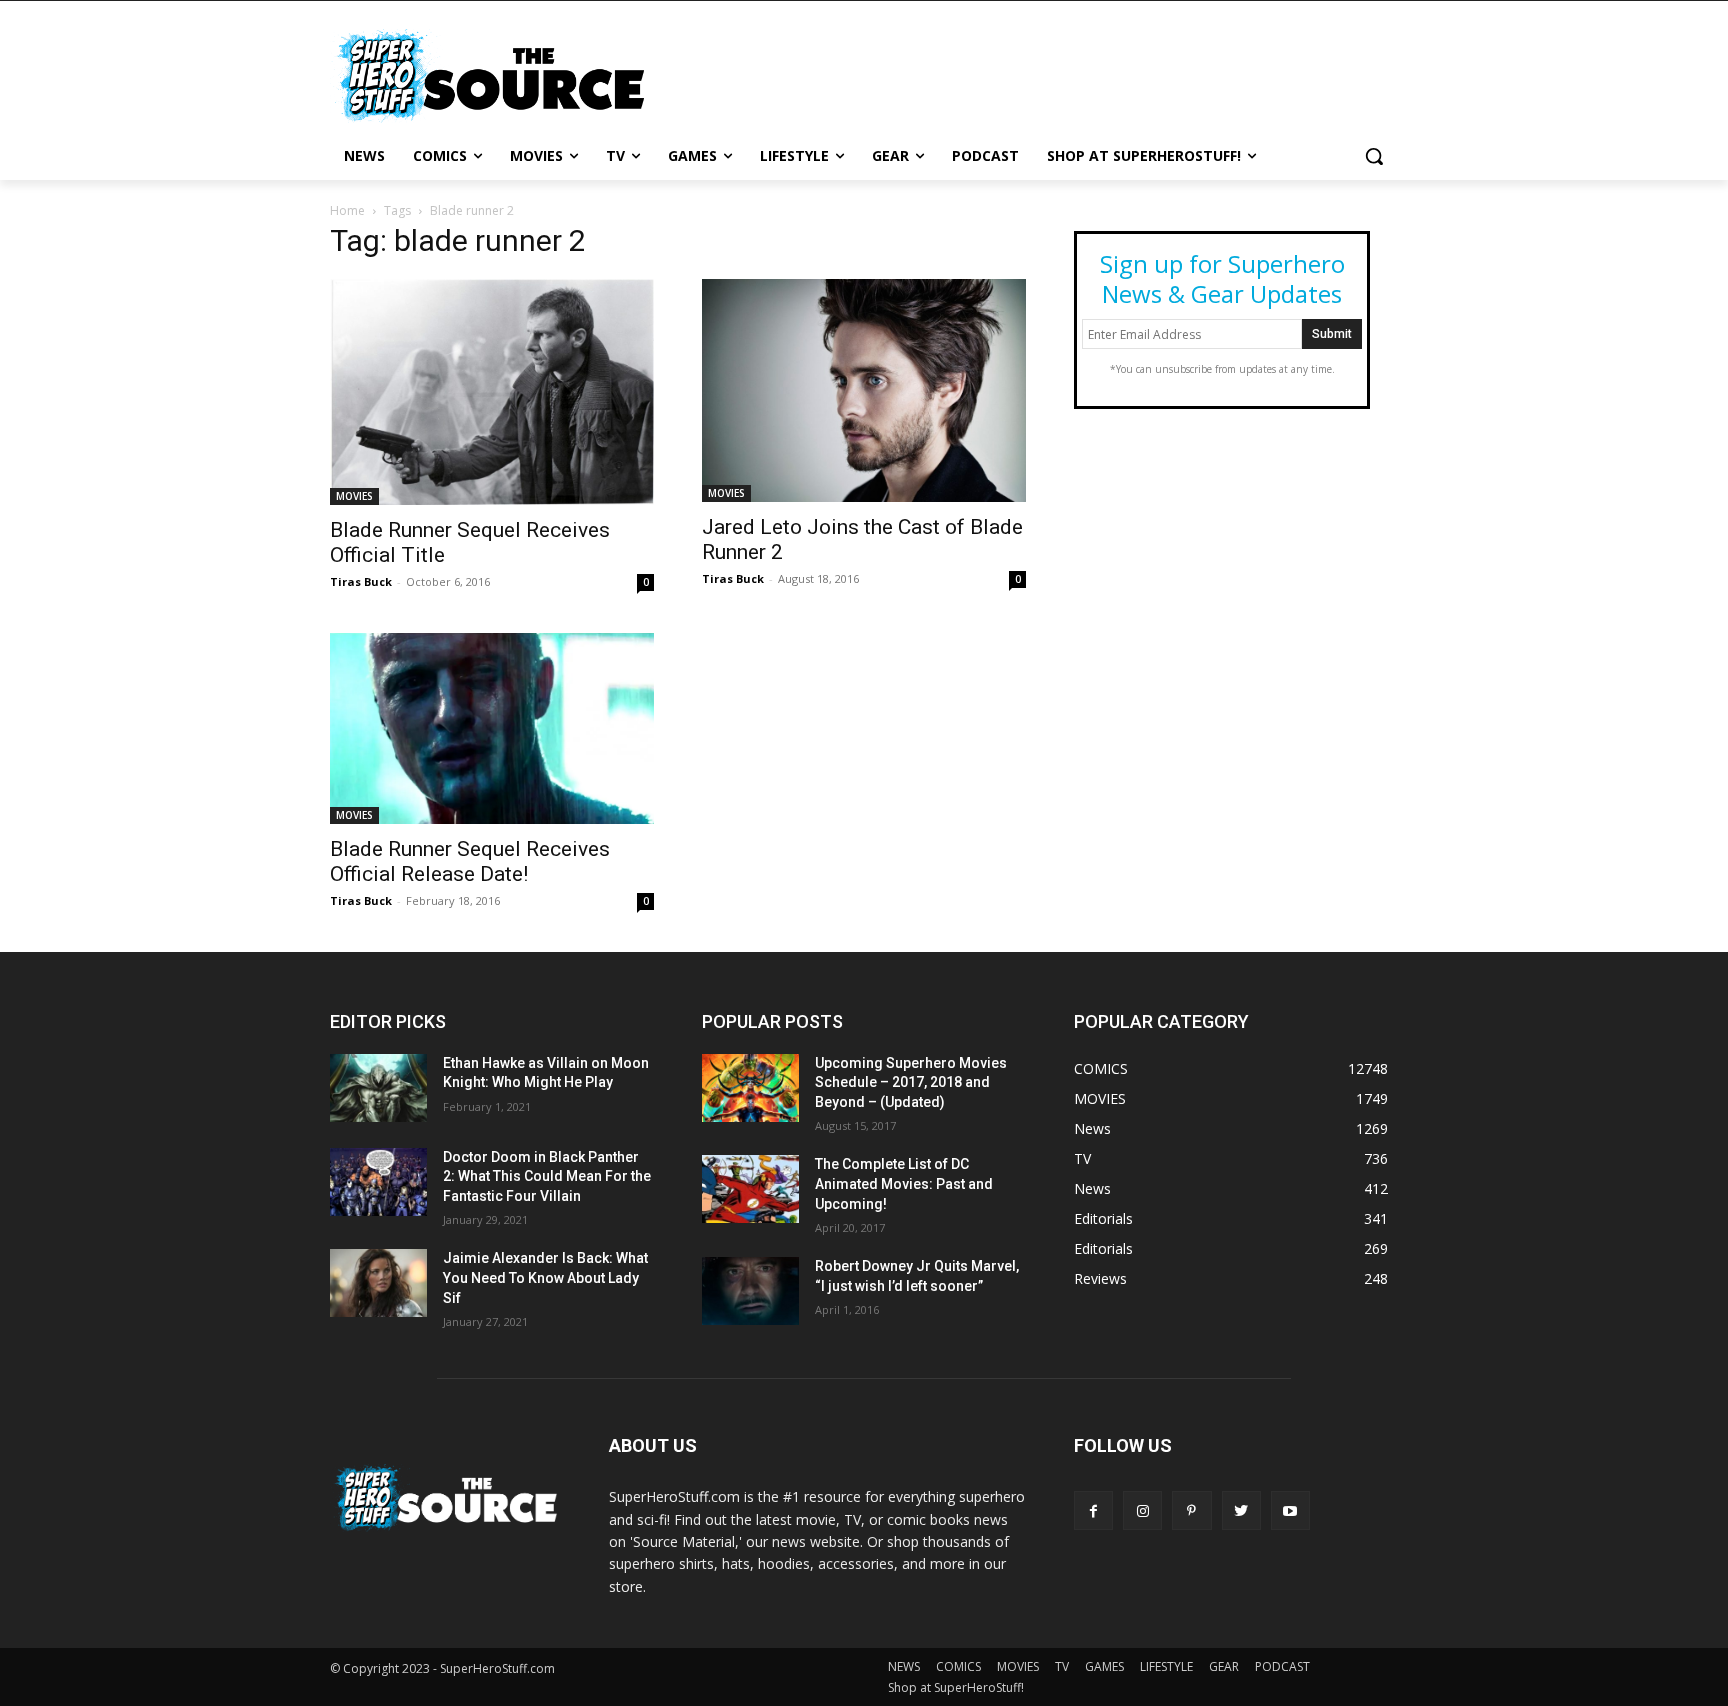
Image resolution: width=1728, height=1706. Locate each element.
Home (347, 210)
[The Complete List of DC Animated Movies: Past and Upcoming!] (750, 1189)
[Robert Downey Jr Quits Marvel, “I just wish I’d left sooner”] (750, 1291)
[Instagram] (1142, 1510)
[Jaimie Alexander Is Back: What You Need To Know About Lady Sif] (378, 1283)
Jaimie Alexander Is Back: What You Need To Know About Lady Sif (545, 1277)
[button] (1374, 156)
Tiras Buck (361, 581)
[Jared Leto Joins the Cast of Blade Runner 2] (864, 390)
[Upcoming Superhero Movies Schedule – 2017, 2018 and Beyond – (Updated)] (750, 1088)
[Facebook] (1093, 1510)
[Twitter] (1241, 1510)
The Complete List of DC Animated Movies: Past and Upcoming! (904, 1183)
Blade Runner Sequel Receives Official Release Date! (470, 861)
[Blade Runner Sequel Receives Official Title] (492, 392)
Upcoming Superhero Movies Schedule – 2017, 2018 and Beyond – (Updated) (911, 1082)
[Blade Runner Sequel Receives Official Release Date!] (492, 728)
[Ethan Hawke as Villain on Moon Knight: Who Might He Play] (378, 1088)
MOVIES (354, 496)
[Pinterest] (1191, 1510)
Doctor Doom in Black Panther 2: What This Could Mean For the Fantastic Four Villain (547, 1176)
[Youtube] (1290, 1510)
